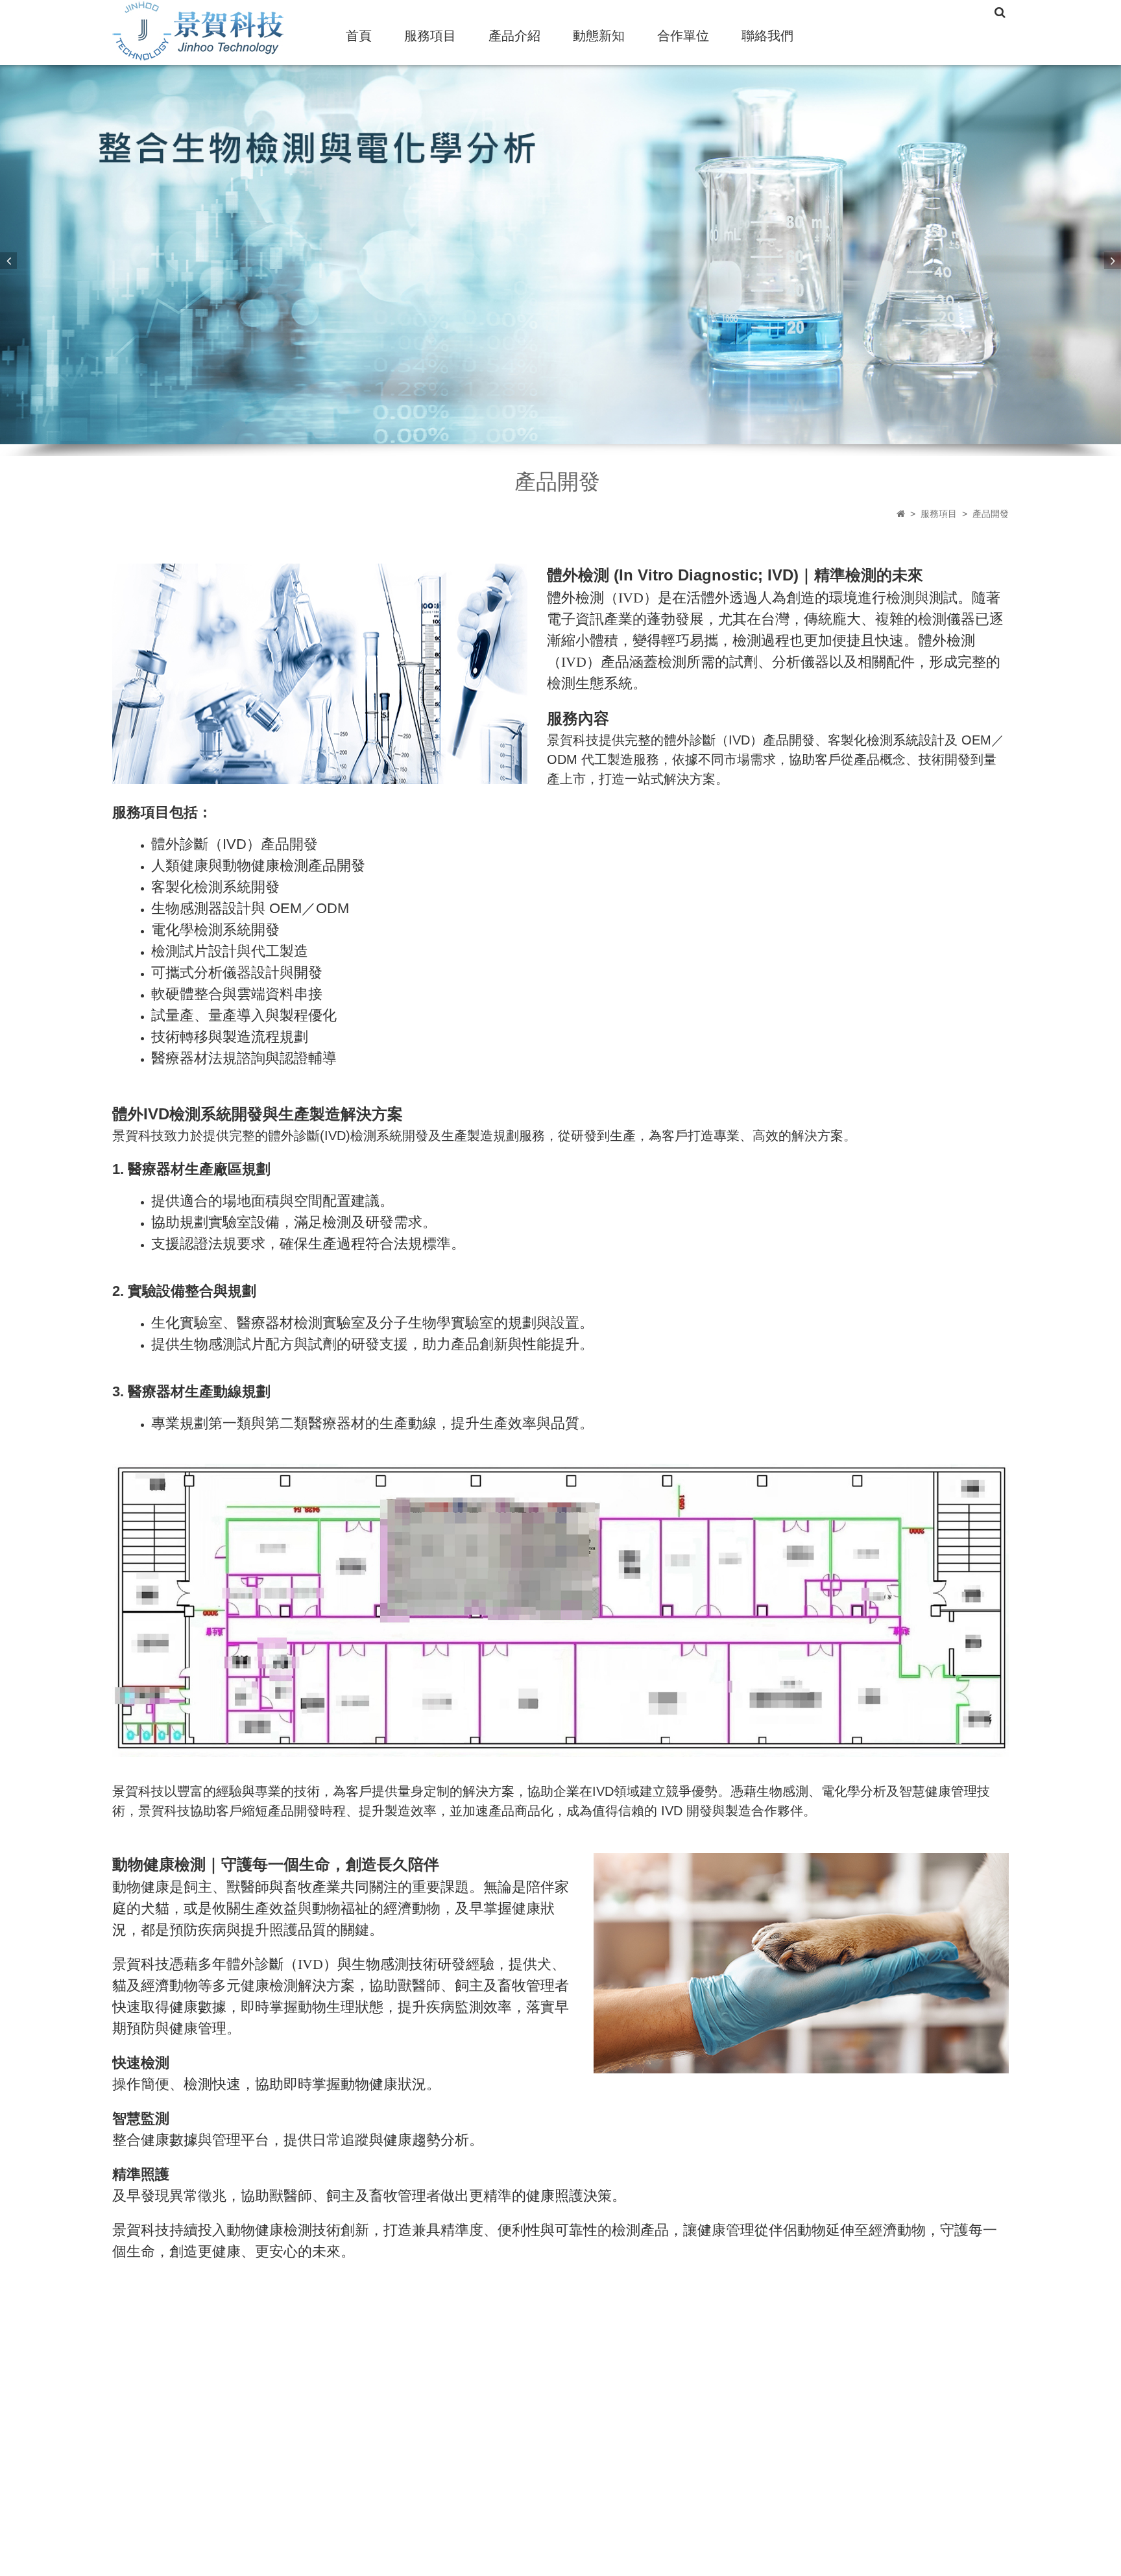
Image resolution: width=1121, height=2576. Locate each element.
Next (1113, 261)
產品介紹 (514, 36)
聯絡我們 (767, 36)
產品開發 (991, 514)
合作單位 (683, 36)
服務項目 (430, 36)
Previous (8, 261)
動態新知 (599, 36)
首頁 (359, 36)
